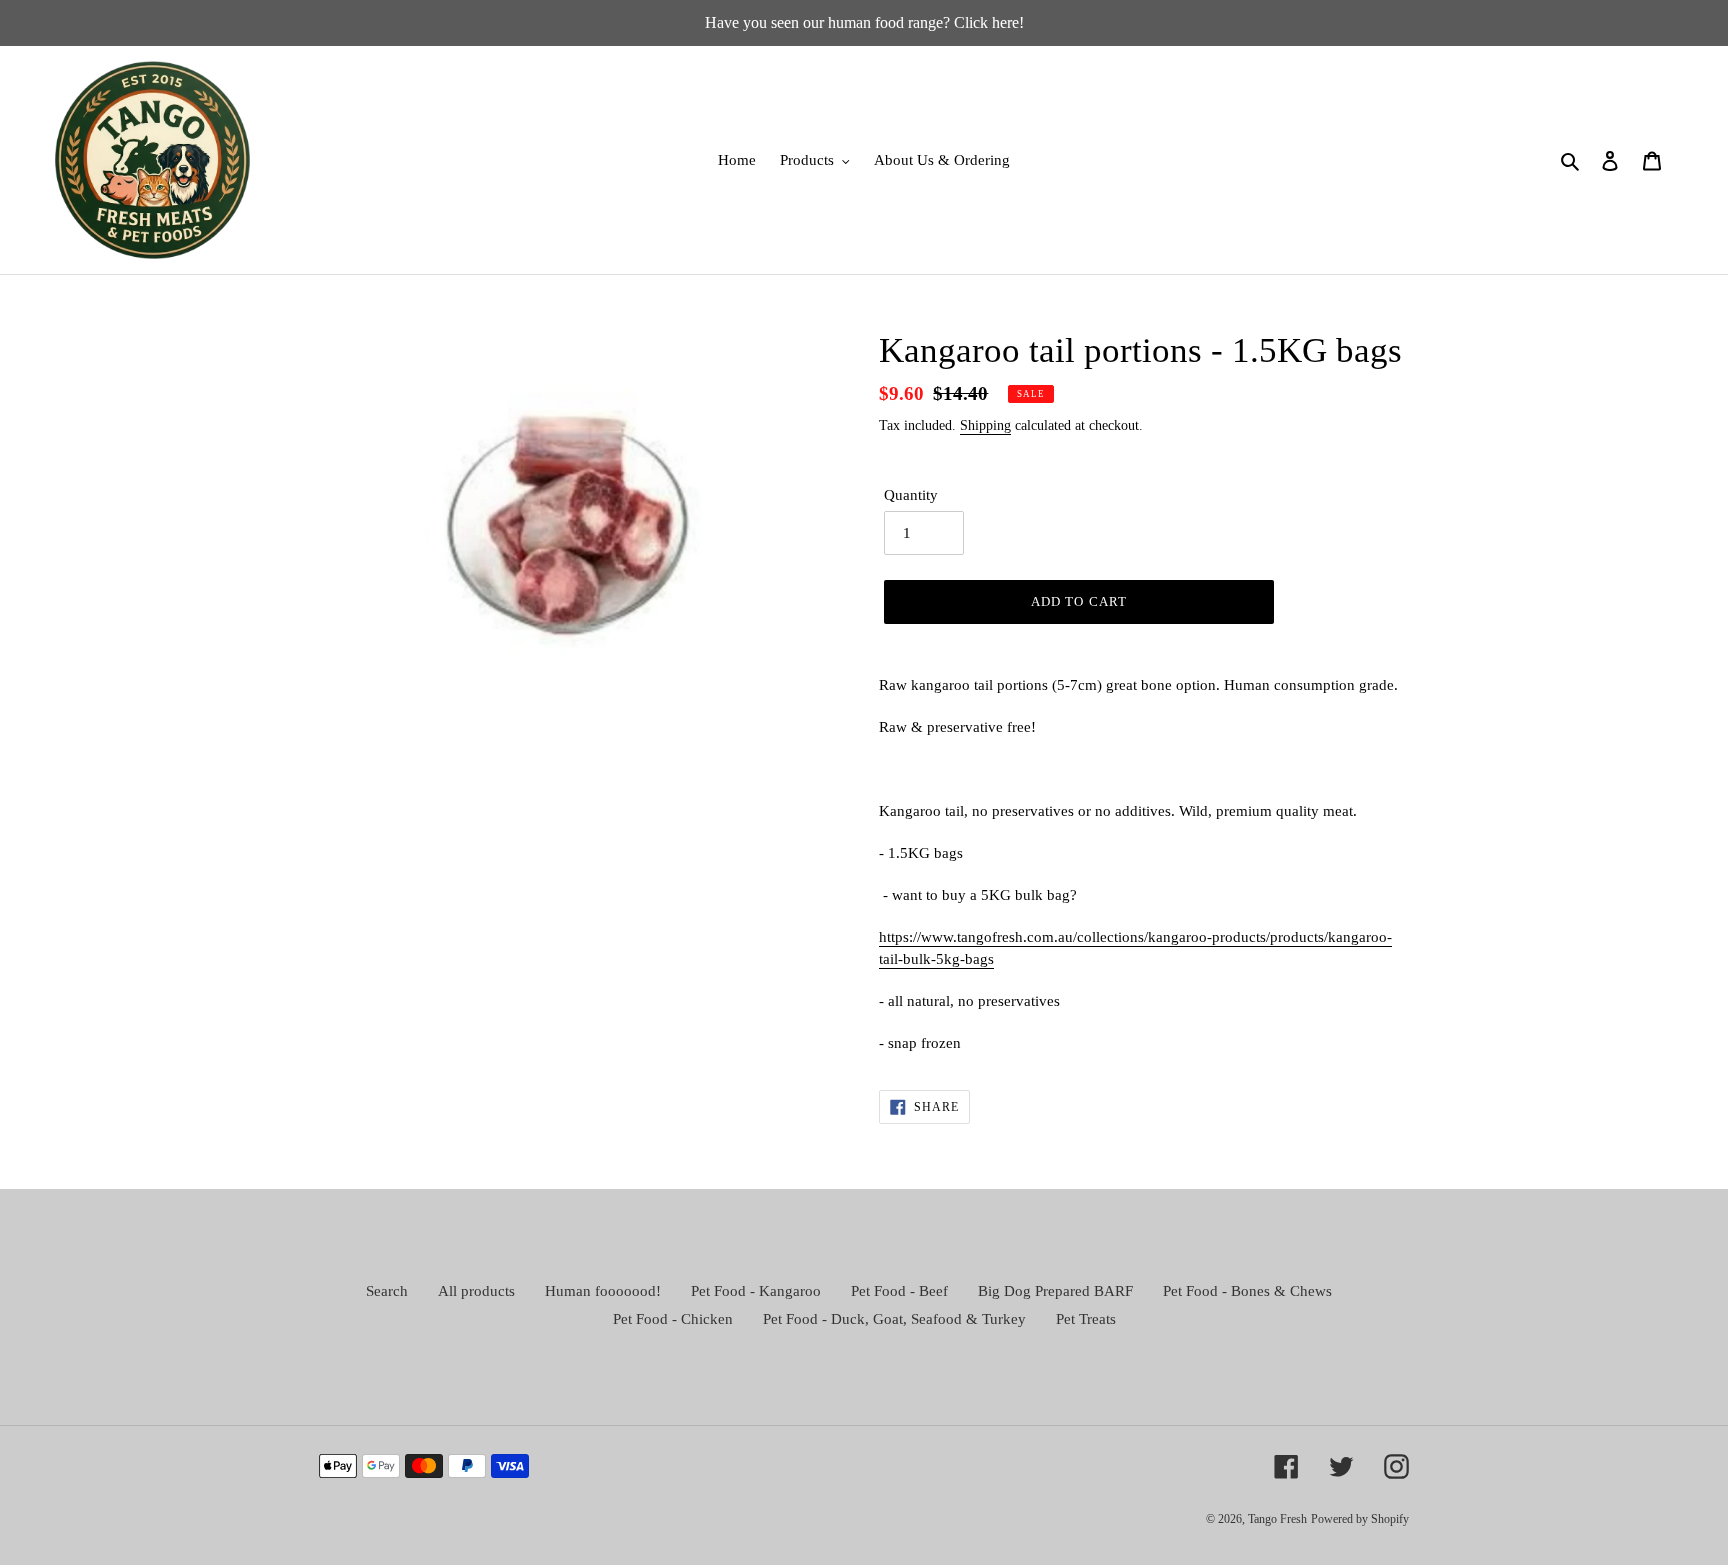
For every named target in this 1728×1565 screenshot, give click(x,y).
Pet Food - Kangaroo (756, 1291)
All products (476, 1291)
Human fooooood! (603, 1291)
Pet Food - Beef (899, 1291)
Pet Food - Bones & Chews (1247, 1291)
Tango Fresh (1277, 1519)
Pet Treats (1086, 1319)
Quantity (911, 495)
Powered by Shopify (1360, 1519)
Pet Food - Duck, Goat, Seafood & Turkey (894, 1319)
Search (387, 1291)
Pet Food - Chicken (673, 1319)
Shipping (985, 425)
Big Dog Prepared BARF (1055, 1291)
